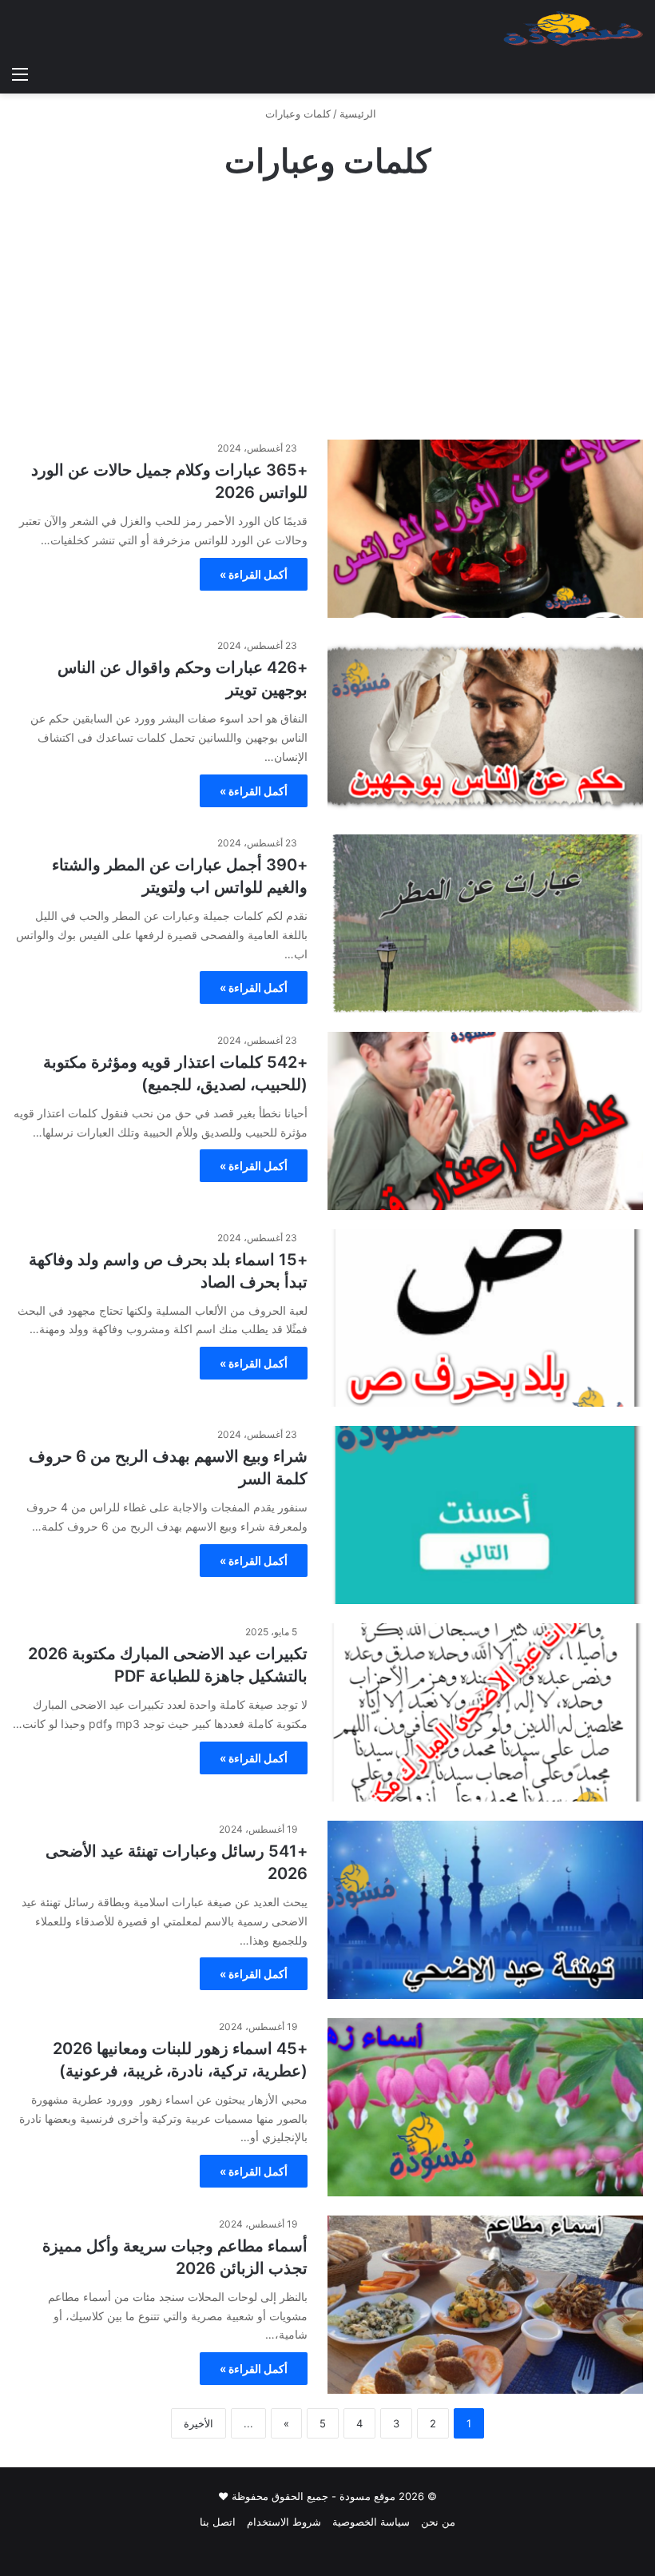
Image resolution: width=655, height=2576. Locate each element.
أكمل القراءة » (254, 574)
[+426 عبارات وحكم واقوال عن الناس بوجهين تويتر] (485, 726)
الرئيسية (359, 113)
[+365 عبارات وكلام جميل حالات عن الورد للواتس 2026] (485, 529)
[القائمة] (20, 74)
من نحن (438, 2522)
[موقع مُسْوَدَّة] (573, 29)
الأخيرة (198, 2423)
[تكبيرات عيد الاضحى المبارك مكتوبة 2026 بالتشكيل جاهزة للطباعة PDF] (485, 1712)
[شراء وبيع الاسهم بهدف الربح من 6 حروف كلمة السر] (485, 1515)
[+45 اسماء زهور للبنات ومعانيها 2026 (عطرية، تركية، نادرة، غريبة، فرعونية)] (485, 2107)
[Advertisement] (327, 312)
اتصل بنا (218, 2522)
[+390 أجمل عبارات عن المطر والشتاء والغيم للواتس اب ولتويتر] (485, 924)
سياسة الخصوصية (371, 2522)
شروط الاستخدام (284, 2522)
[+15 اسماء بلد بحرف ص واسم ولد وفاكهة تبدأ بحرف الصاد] (485, 1318)
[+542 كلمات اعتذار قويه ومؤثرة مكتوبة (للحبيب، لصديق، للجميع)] (485, 1121)
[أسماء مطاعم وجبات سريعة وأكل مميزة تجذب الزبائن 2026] (485, 2305)
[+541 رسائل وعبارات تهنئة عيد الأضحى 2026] (485, 1910)
